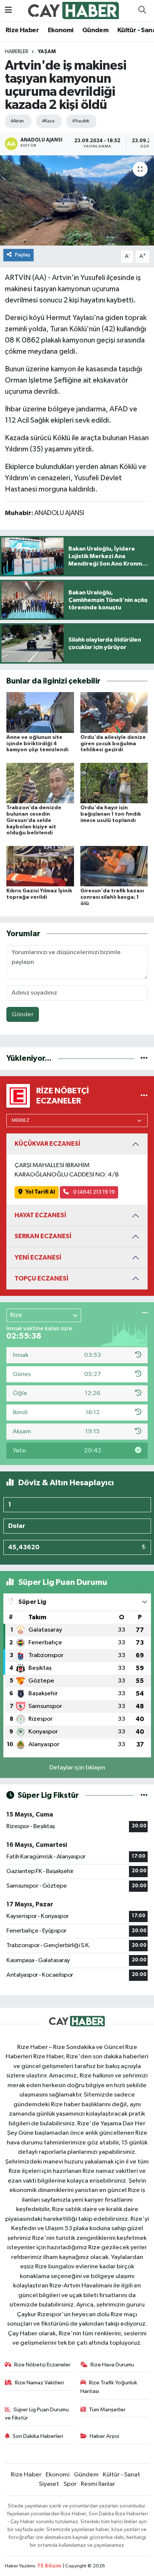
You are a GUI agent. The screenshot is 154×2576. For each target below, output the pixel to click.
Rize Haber (22, 30)
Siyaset (49, 2484)
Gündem (95, 30)
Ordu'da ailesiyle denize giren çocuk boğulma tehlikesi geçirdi (113, 744)
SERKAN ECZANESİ (43, 1236)
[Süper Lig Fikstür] (144, 1795)
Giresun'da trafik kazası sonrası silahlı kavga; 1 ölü (112, 897)
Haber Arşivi (104, 2436)
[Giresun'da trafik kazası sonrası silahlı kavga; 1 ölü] (114, 866)
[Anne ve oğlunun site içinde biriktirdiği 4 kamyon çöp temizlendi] (40, 712)
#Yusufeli (81, 121)
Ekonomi (61, 30)
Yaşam (47, 52)
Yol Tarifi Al (40, 1192)
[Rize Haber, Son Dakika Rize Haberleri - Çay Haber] (74, 10)
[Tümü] (144, 1058)
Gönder (23, 1015)
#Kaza (48, 121)
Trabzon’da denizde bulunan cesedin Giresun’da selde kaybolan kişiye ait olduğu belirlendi (34, 820)
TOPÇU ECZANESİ (41, 1278)
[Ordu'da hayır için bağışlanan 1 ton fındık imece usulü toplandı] (114, 783)
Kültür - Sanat (121, 2475)
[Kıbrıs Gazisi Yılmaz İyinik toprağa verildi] (40, 866)
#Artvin (17, 121)
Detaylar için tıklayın (77, 1768)
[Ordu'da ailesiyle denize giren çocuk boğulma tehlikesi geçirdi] (114, 712)
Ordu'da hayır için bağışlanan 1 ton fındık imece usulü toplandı (111, 814)
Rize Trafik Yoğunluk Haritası (109, 2387)
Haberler (17, 52)
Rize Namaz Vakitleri (39, 2383)
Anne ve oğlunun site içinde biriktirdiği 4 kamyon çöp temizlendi (37, 744)
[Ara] (142, 10)
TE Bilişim (49, 2566)
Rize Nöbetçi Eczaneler (42, 2365)
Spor (70, 2484)
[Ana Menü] (8, 10)
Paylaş (23, 255)
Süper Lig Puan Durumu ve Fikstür (37, 2414)
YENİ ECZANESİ (38, 1257)
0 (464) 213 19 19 (93, 1192)
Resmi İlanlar (98, 2484)
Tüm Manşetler (107, 2410)
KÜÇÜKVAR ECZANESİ (47, 1144)
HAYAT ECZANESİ (40, 1215)
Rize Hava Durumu (112, 2365)
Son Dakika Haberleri (38, 2436)
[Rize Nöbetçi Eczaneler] (144, 1096)
